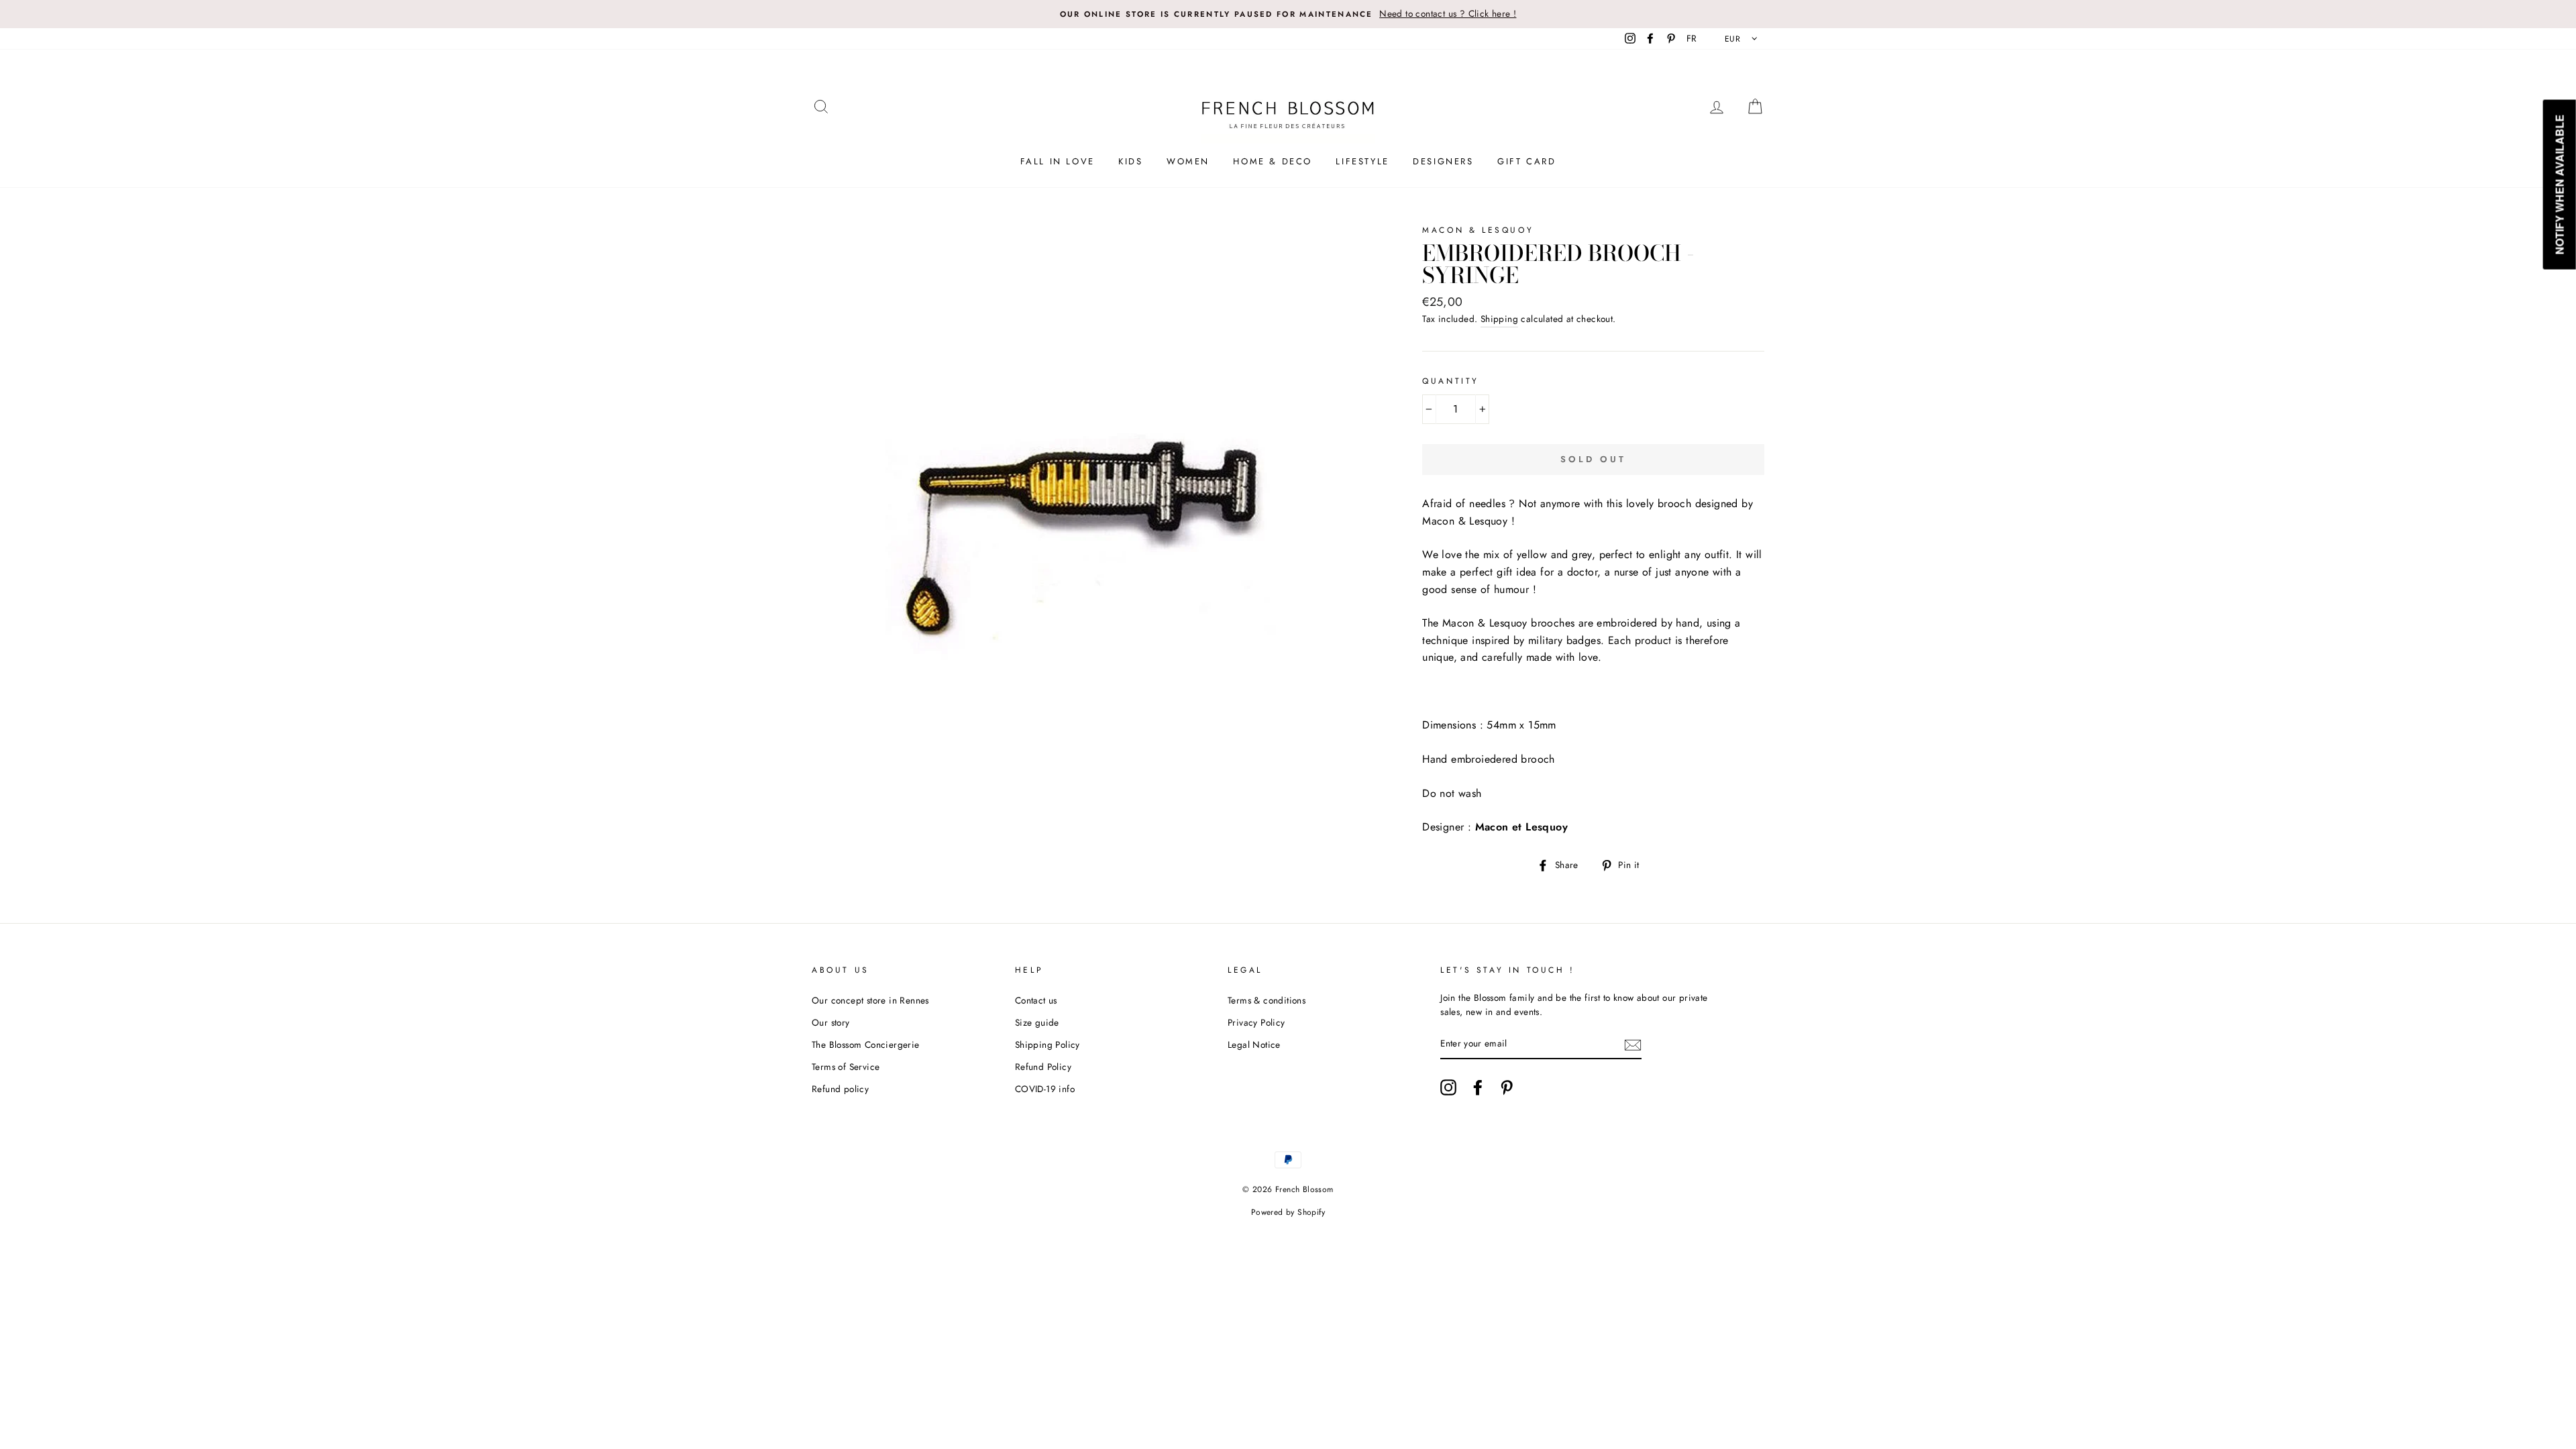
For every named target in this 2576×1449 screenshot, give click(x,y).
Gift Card (1526, 161)
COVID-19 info (1045, 1089)
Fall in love (1058, 161)
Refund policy (840, 1089)
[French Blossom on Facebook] (1478, 1087)
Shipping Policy (1048, 1044)
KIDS (1130, 161)
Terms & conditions (1267, 1000)
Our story (831, 1022)
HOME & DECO (1273, 161)
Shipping (1499, 319)
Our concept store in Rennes (870, 1000)
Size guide (1037, 1022)
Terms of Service (846, 1067)
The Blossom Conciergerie (866, 1044)
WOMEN (1188, 161)
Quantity (1451, 381)
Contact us (1036, 1000)
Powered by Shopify (1288, 1212)
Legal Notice (1254, 1044)
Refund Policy (1043, 1067)
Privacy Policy (1256, 1022)
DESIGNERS (1443, 161)
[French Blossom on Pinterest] (1507, 1087)
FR (1692, 38)
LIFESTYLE (1362, 161)
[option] (1288, 14)
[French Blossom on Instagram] (1448, 1087)
